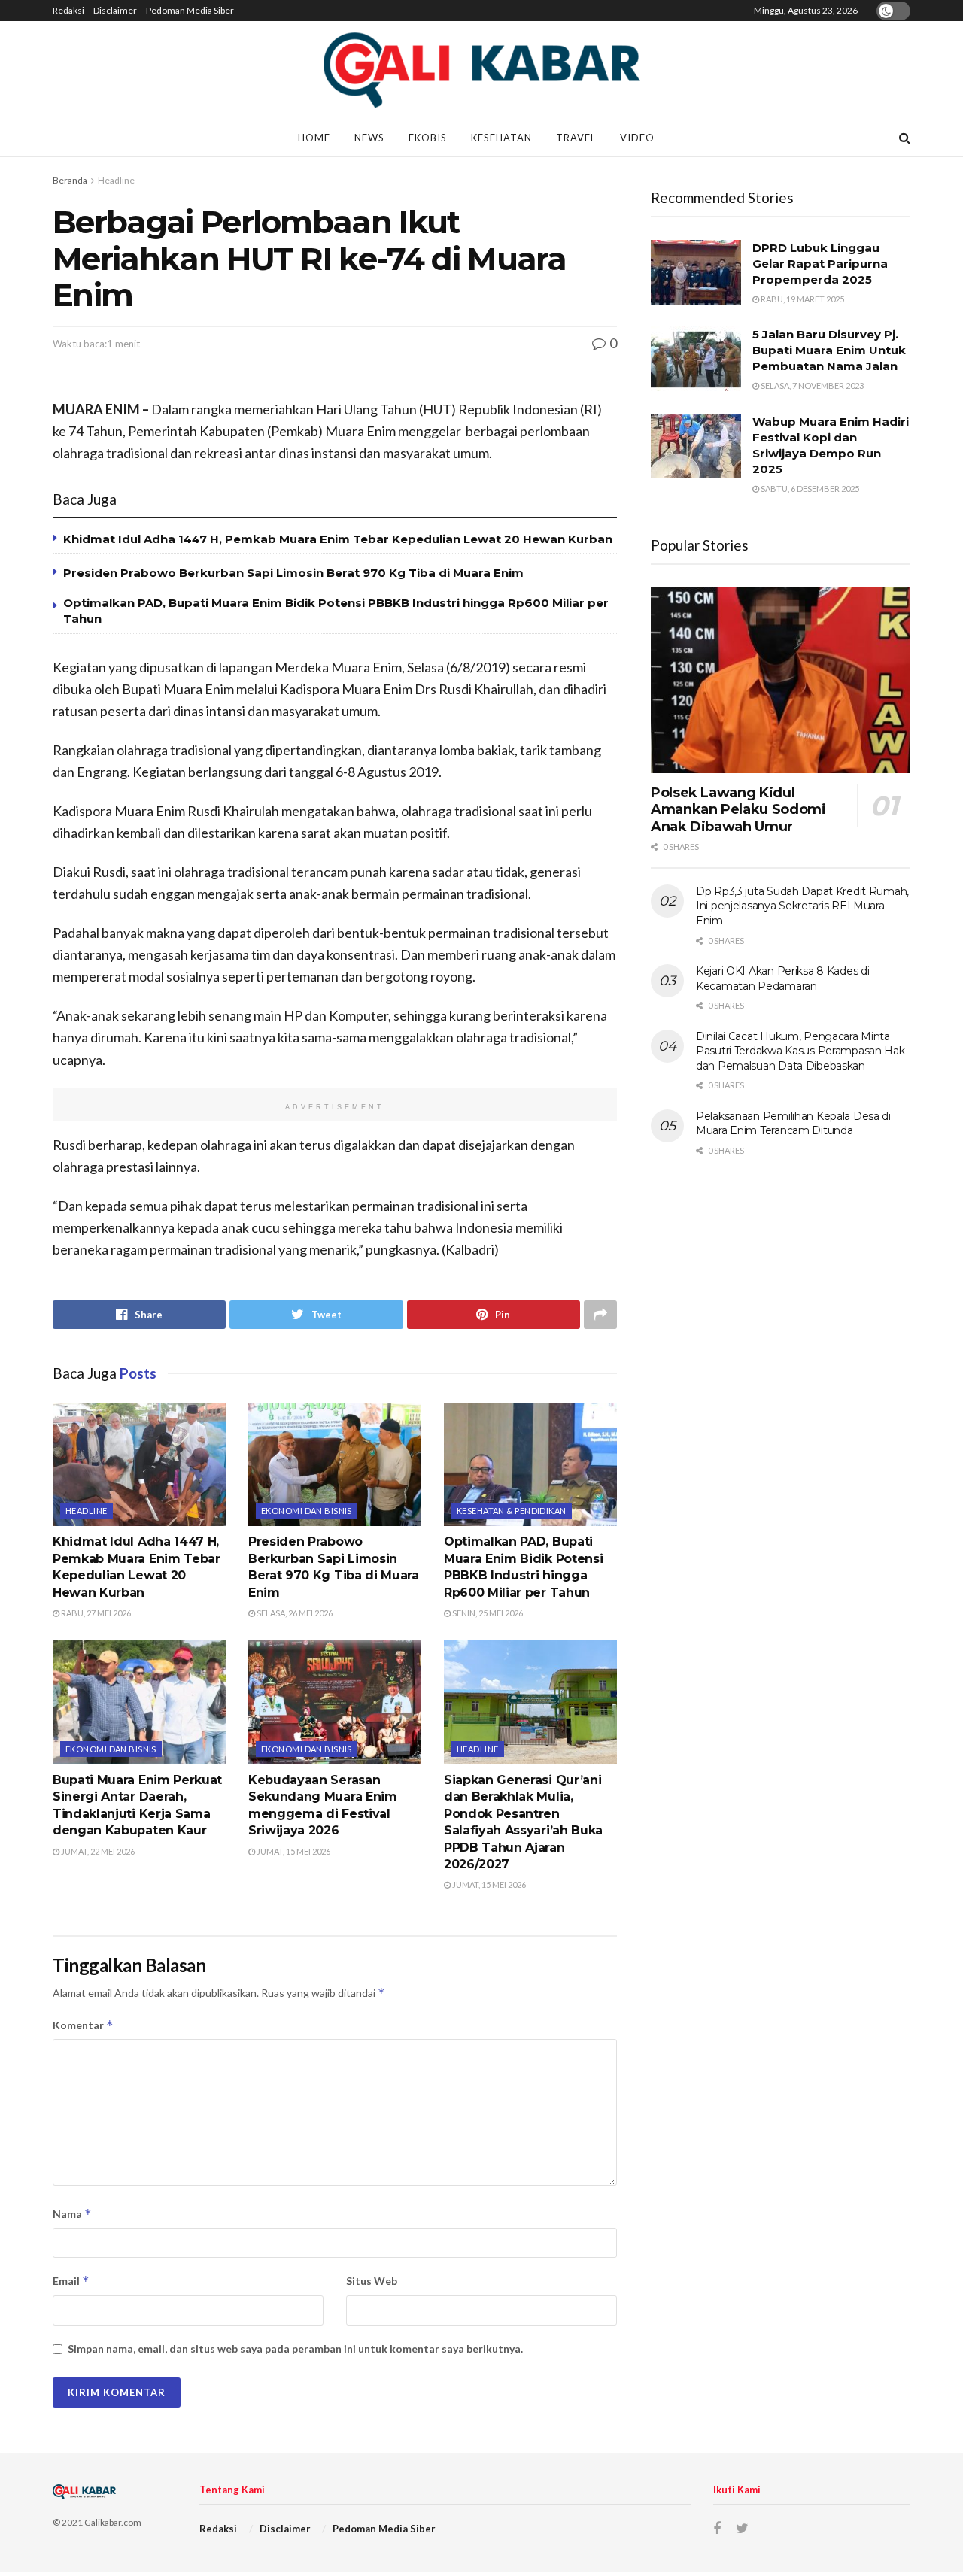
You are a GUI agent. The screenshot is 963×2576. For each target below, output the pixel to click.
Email (71, 2281)
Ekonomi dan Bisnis (307, 1511)
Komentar (83, 2025)
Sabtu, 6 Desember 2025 (809, 488)
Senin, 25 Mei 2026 (487, 1613)
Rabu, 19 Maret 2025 (802, 299)
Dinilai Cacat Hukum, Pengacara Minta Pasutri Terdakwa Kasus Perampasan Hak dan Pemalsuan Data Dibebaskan (800, 1051)
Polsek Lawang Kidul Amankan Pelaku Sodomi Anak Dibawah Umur (738, 810)
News (369, 138)
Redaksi (68, 10)
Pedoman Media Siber (190, 10)
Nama (72, 2214)
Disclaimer (115, 10)
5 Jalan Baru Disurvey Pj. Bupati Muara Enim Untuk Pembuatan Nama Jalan (829, 350)
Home (314, 138)
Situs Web (372, 2281)
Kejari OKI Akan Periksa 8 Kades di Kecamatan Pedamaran (782, 979)
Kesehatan (501, 138)
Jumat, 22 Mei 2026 (97, 1851)
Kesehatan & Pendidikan (512, 1511)
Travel (576, 138)
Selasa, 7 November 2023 (811, 385)
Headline (116, 180)
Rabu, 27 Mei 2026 (95, 1613)
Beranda (70, 180)
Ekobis (428, 138)
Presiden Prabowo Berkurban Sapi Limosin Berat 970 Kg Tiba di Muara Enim (293, 573)
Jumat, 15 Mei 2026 (293, 1851)
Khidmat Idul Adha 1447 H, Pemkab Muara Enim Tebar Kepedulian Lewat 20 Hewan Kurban (338, 539)
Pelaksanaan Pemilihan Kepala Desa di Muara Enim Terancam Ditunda (793, 1124)
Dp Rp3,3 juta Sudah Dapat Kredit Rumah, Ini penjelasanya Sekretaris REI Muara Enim (802, 906)
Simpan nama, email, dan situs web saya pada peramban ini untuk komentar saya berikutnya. (295, 2348)
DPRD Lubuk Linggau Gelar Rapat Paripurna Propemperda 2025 (820, 264)
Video (637, 138)
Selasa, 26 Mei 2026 (294, 1613)
